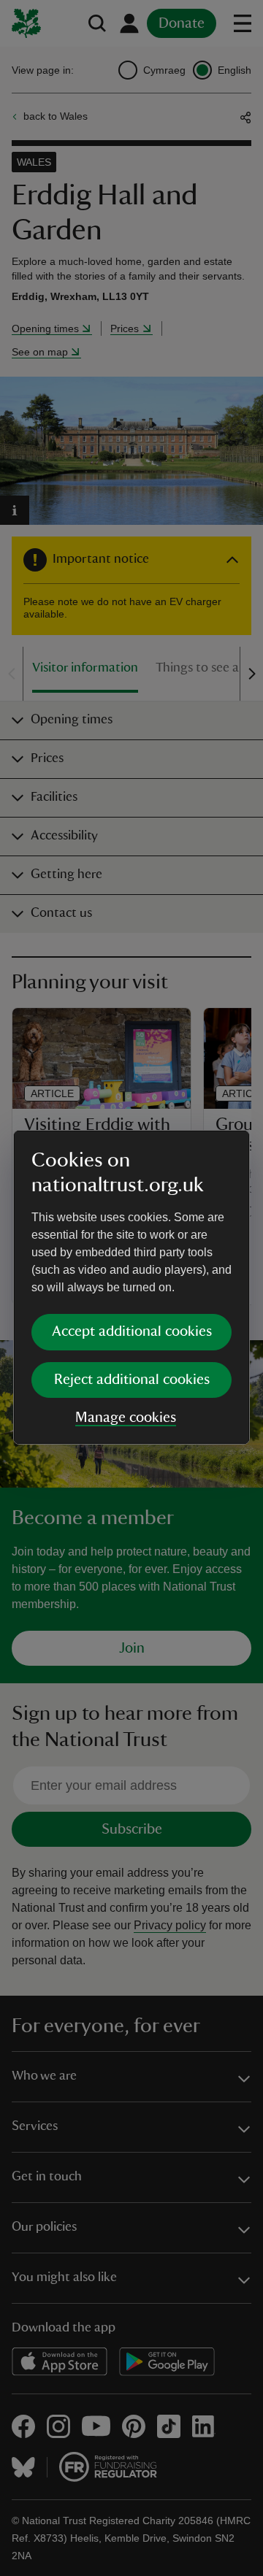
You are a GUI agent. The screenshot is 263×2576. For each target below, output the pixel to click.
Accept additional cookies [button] (132, 1331)
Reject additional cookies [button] (132, 1380)
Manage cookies (126, 1418)
